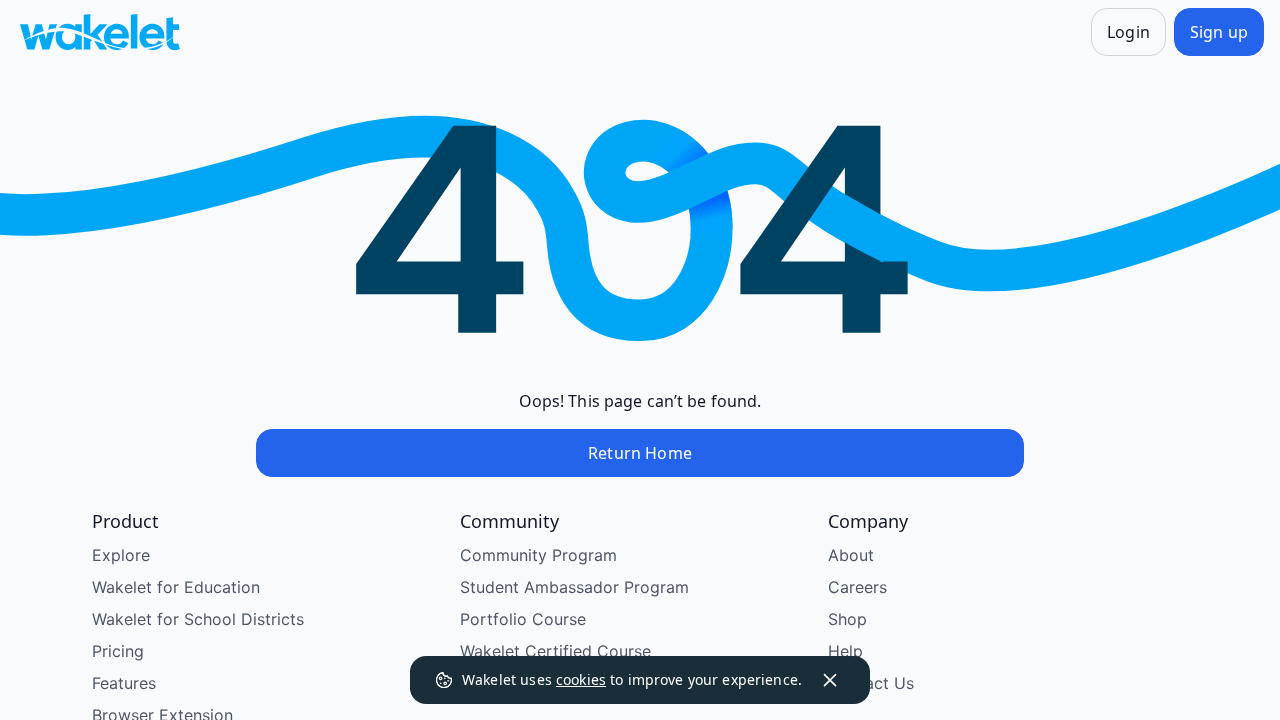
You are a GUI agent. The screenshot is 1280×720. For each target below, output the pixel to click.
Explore (121, 555)
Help (845, 651)
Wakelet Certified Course (555, 651)
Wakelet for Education (176, 587)
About (851, 555)
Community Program (538, 555)
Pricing (118, 651)
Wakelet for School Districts (198, 619)
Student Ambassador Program (574, 587)
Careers (857, 587)
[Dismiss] (830, 680)
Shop (847, 619)
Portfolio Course (523, 619)
